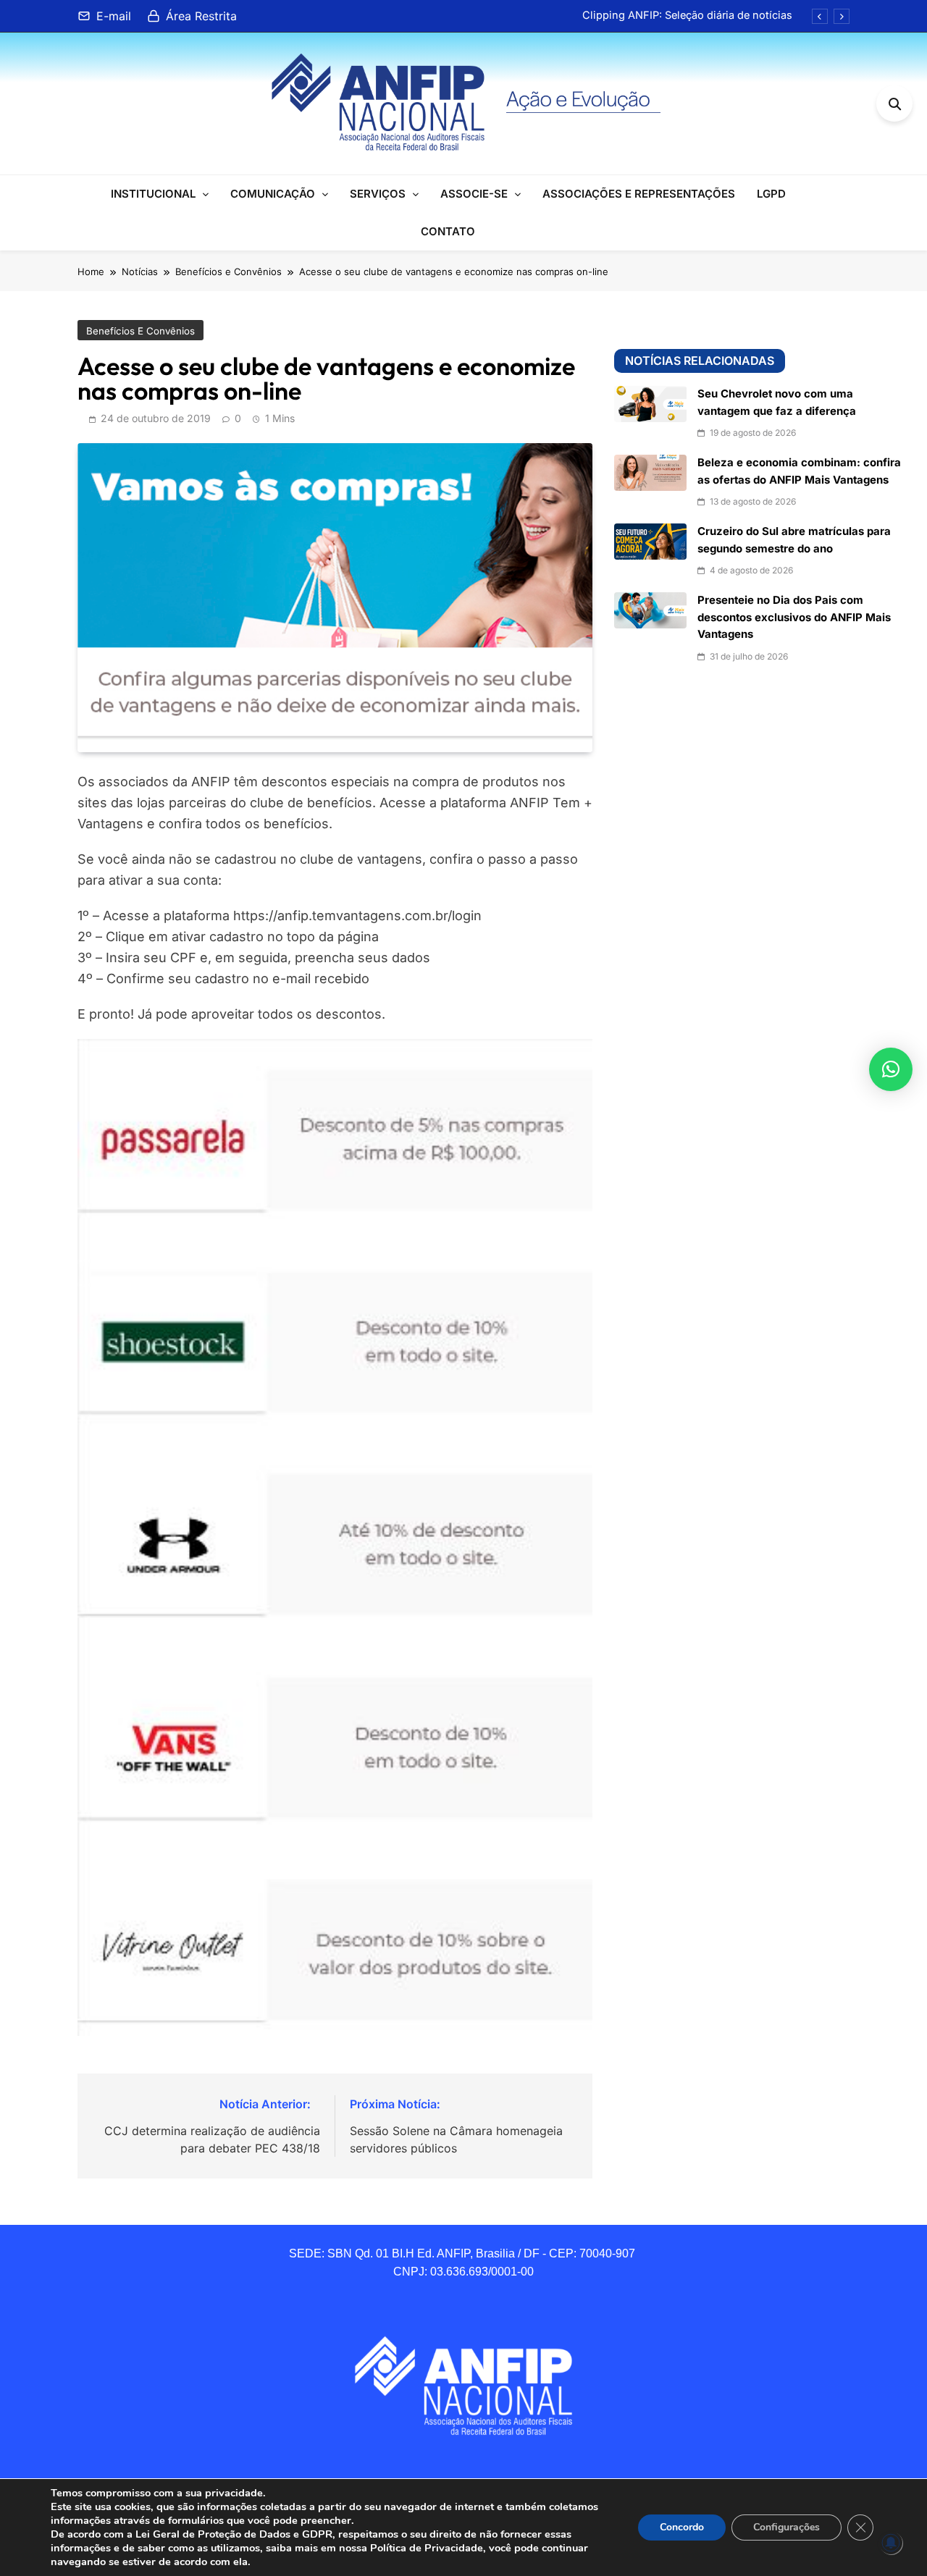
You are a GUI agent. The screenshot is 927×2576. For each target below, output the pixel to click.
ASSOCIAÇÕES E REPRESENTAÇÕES (639, 194)
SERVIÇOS (378, 194)
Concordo (682, 2527)
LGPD (771, 194)
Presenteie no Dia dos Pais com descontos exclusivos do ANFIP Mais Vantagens (794, 617)
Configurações (787, 2527)
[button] (891, 1069)
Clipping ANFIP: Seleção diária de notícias (687, 15)
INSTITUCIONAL (153, 194)
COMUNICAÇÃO (273, 194)
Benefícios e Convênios (140, 331)
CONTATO (448, 231)
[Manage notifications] (891, 2543)
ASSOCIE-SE (474, 194)
